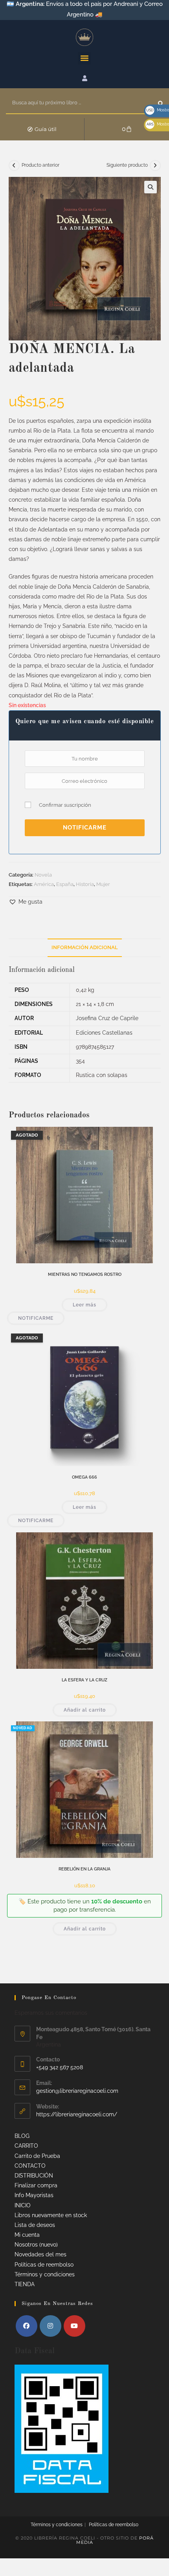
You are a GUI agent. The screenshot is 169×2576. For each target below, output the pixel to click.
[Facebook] (27, 2326)
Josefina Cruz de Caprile (107, 1018)
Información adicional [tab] (85, 947)
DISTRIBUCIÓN (34, 2176)
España (65, 884)
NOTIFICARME (85, 827)
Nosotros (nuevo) (36, 2245)
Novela (43, 875)
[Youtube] (74, 2326)
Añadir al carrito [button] (85, 1710)
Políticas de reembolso (44, 2265)
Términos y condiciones (45, 2274)
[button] (84, 58)
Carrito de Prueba (37, 2156)
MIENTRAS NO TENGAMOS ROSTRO (85, 1274)
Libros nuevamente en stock (51, 2215)
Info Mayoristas (34, 2195)
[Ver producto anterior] (14, 166)
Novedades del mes (40, 2254)
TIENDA (25, 2284)
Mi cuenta (27, 2235)
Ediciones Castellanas (104, 1033)
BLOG (22, 2136)
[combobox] (82, 103)
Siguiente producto (127, 165)
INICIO (23, 2205)
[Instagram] (51, 2326)
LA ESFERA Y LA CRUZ (84, 1680)
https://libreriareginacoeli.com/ (77, 2114)
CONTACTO (30, 2166)
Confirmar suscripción (65, 805)
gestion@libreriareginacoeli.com (77, 2091)
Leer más (84, 1305)
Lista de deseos (35, 2225)
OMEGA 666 (84, 1477)
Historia (85, 884)
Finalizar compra (36, 2185)
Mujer (103, 884)
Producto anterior (40, 165)
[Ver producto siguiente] (155, 166)
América (44, 884)
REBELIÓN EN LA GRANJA (84, 1869)
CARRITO (26, 2146)
